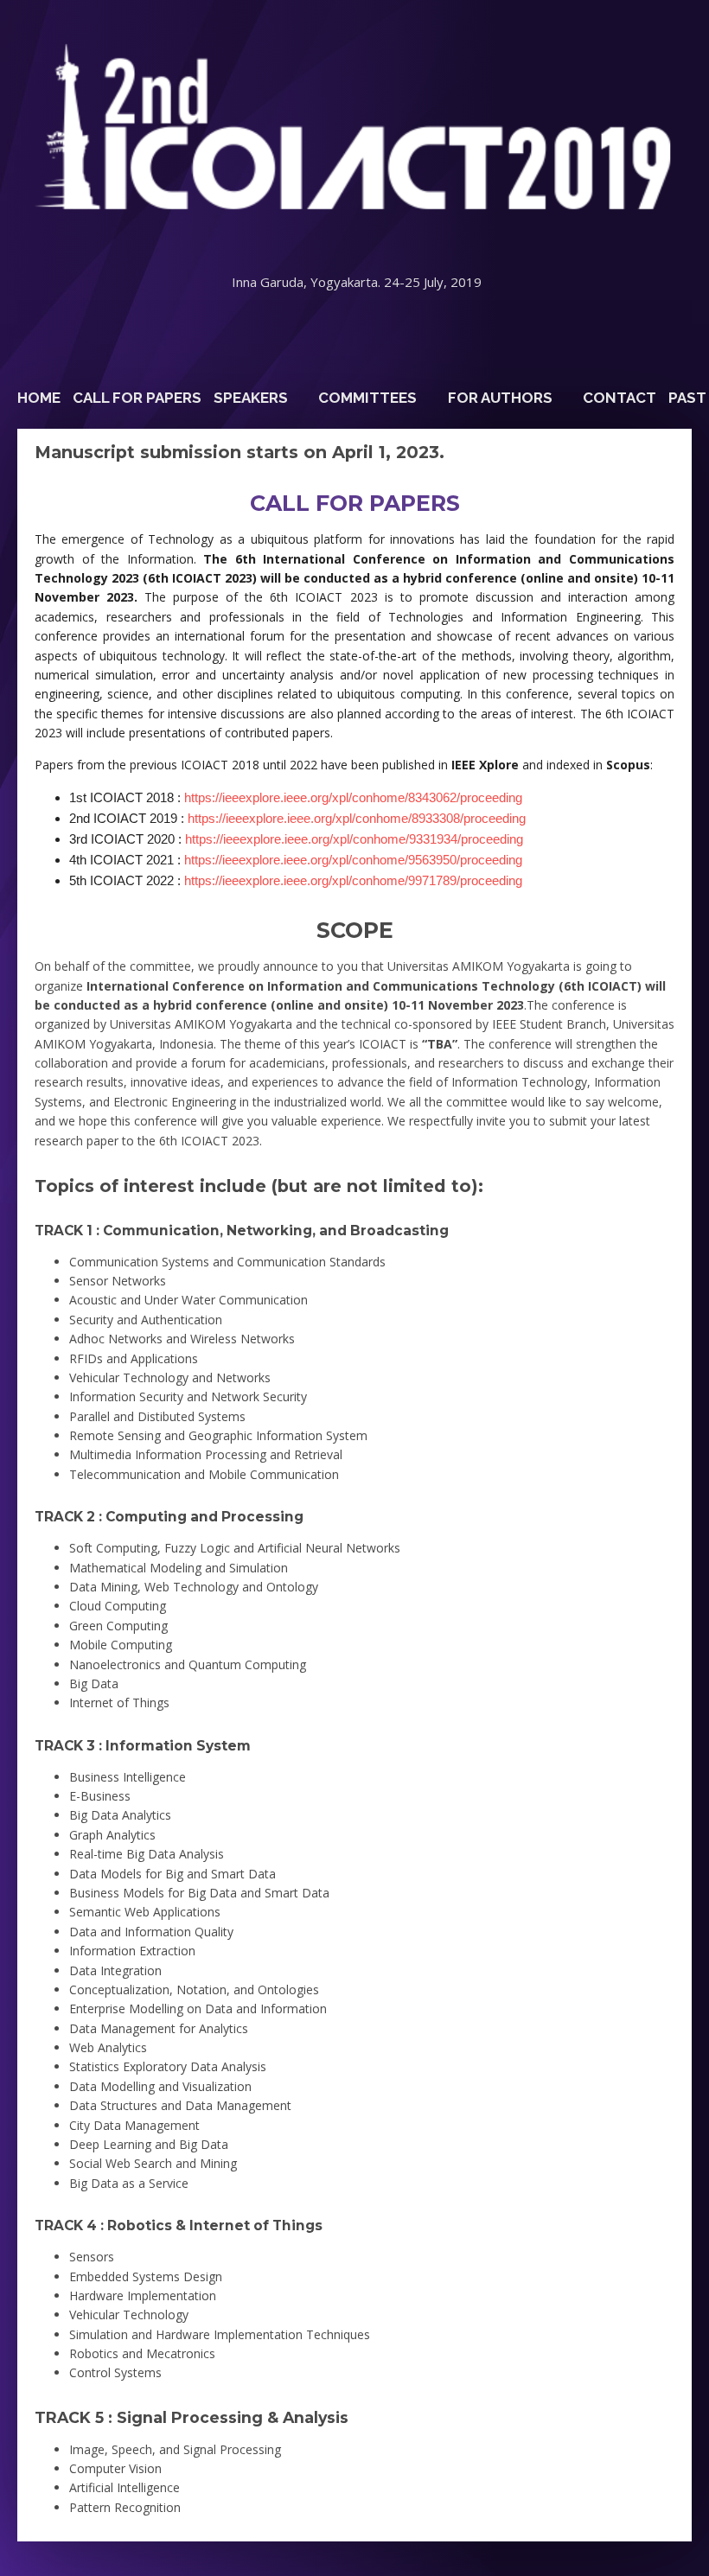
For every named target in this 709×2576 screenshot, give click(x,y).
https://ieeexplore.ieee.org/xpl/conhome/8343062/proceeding (353, 797)
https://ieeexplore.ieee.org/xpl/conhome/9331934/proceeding (354, 839)
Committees (367, 398)
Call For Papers (137, 398)
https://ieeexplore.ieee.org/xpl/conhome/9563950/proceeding (353, 860)
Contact (620, 398)
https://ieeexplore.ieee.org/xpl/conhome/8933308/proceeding (357, 818)
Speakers (251, 398)
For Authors (500, 398)
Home (39, 398)
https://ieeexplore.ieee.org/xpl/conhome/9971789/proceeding (353, 880)
